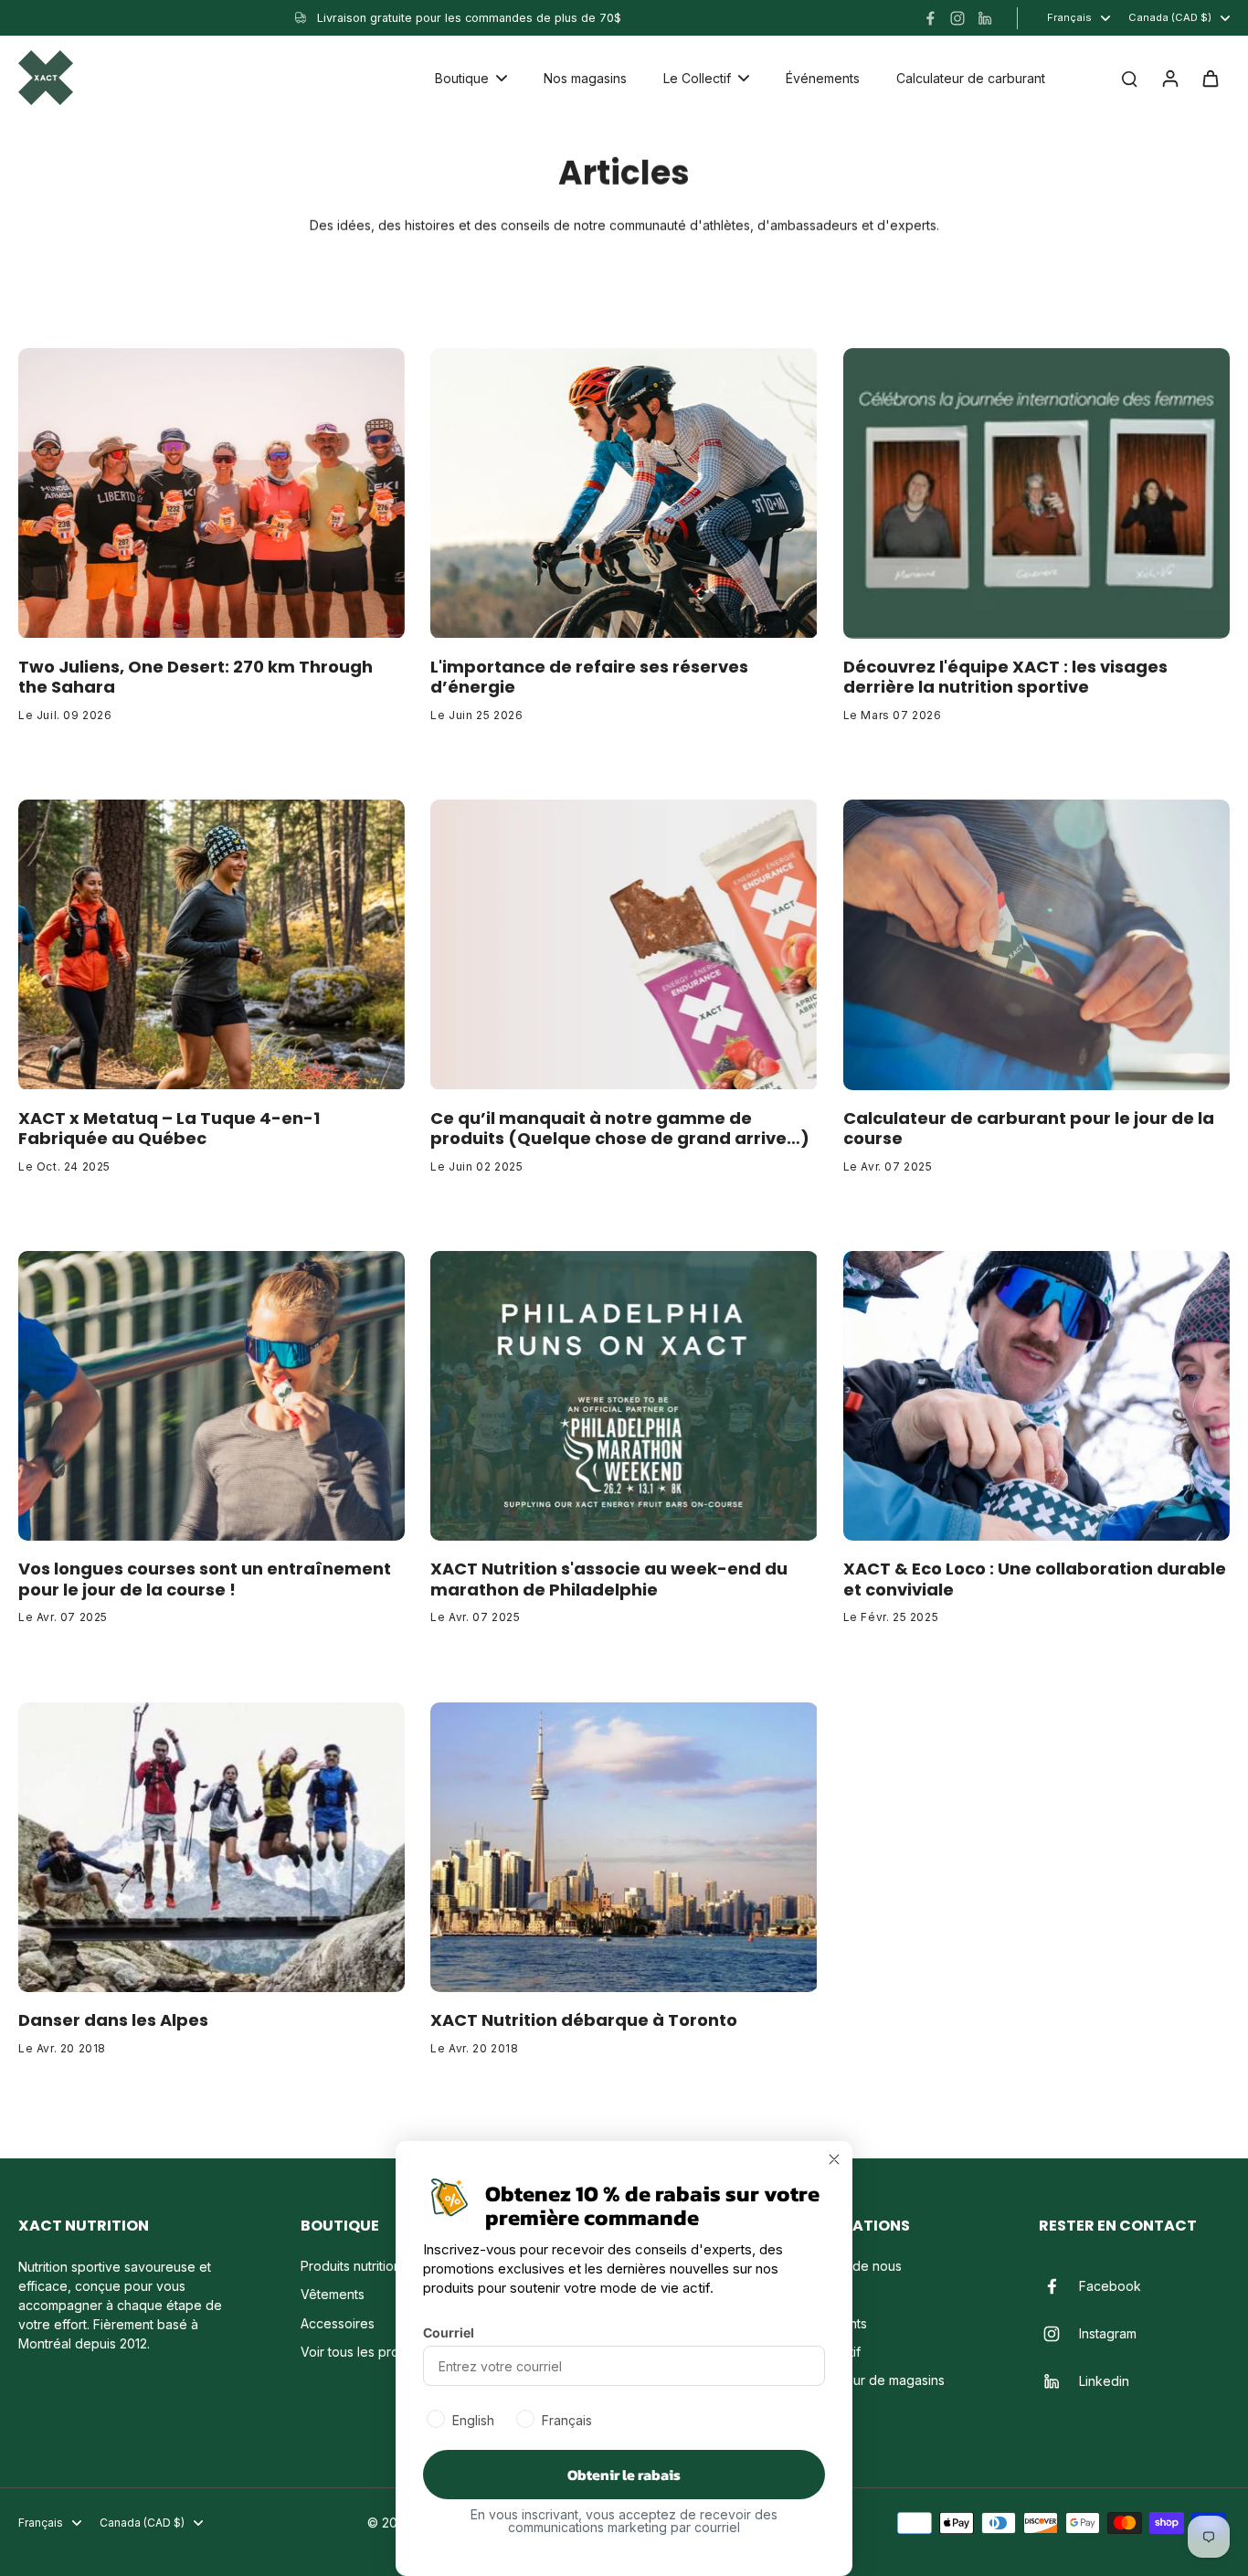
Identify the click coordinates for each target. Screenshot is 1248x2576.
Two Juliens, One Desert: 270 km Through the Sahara (196, 678)
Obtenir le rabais (624, 2475)
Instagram (1108, 2333)
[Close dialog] (834, 2159)
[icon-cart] (1210, 78)
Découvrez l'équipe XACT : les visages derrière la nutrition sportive (1005, 678)
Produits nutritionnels (363, 2266)
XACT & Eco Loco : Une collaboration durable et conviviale (1035, 1580)
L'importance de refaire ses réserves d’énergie (589, 678)
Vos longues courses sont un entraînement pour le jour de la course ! (205, 1580)
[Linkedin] (985, 18)
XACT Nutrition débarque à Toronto (584, 2021)
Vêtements (333, 2294)
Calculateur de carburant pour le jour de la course (1029, 1129)
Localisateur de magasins (869, 2380)
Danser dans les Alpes (113, 2021)
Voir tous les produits (364, 2352)
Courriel (449, 2332)
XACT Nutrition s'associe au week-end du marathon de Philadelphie (609, 1580)
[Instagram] (957, 18)
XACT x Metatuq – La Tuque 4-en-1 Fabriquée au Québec (169, 1129)
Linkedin (1104, 2381)
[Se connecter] (1169, 78)
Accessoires (338, 2323)
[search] (1129, 78)
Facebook (1110, 2286)
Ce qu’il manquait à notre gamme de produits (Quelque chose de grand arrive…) (620, 1129)
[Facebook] (930, 18)
